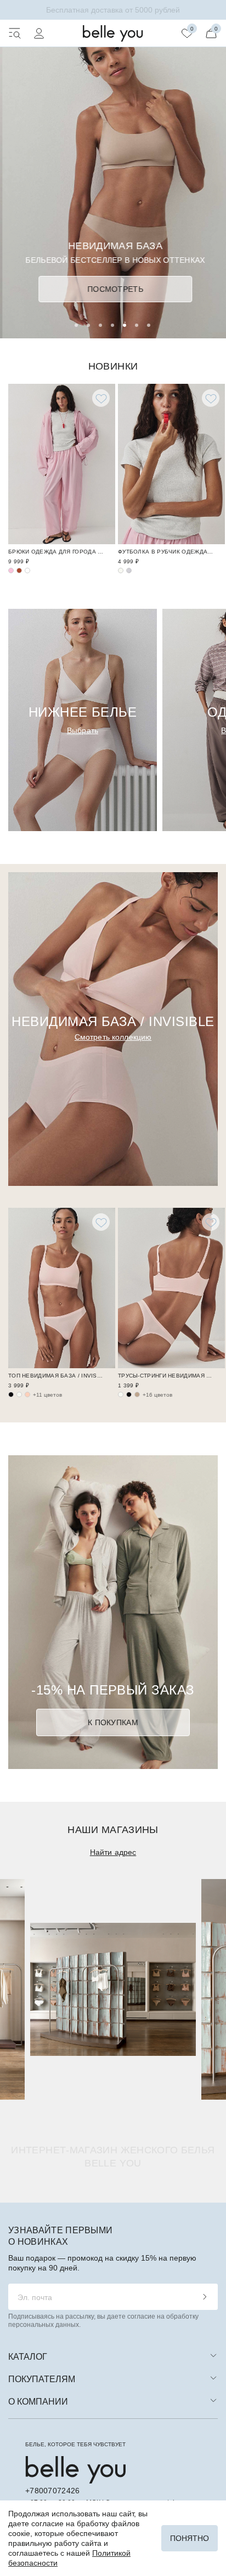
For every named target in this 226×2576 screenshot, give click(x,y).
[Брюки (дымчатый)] (27, 570)
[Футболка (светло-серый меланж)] (129, 570)
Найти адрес (113, 1852)
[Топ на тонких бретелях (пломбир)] (19, 1394)
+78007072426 (52, 2491)
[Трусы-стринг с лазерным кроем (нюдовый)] (137, 1394)
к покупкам (113, 1722)
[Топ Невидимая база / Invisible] (62, 1288)
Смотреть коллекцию (113, 1037)
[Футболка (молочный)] (121, 570)
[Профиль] (39, 33)
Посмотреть (113, 289)
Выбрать (83, 730)
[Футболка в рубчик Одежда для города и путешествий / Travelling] (171, 464)
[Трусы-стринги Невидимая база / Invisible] (171, 1288)
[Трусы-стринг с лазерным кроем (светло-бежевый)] (121, 1394)
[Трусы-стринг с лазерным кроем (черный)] (129, 1394)
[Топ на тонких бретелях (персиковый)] (27, 1394)
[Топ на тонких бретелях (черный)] (11, 1394)
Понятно (190, 2538)
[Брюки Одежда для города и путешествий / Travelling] (62, 464)
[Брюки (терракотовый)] (19, 570)
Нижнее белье (83, 712)
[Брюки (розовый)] (11, 570)
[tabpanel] (113, 169)
